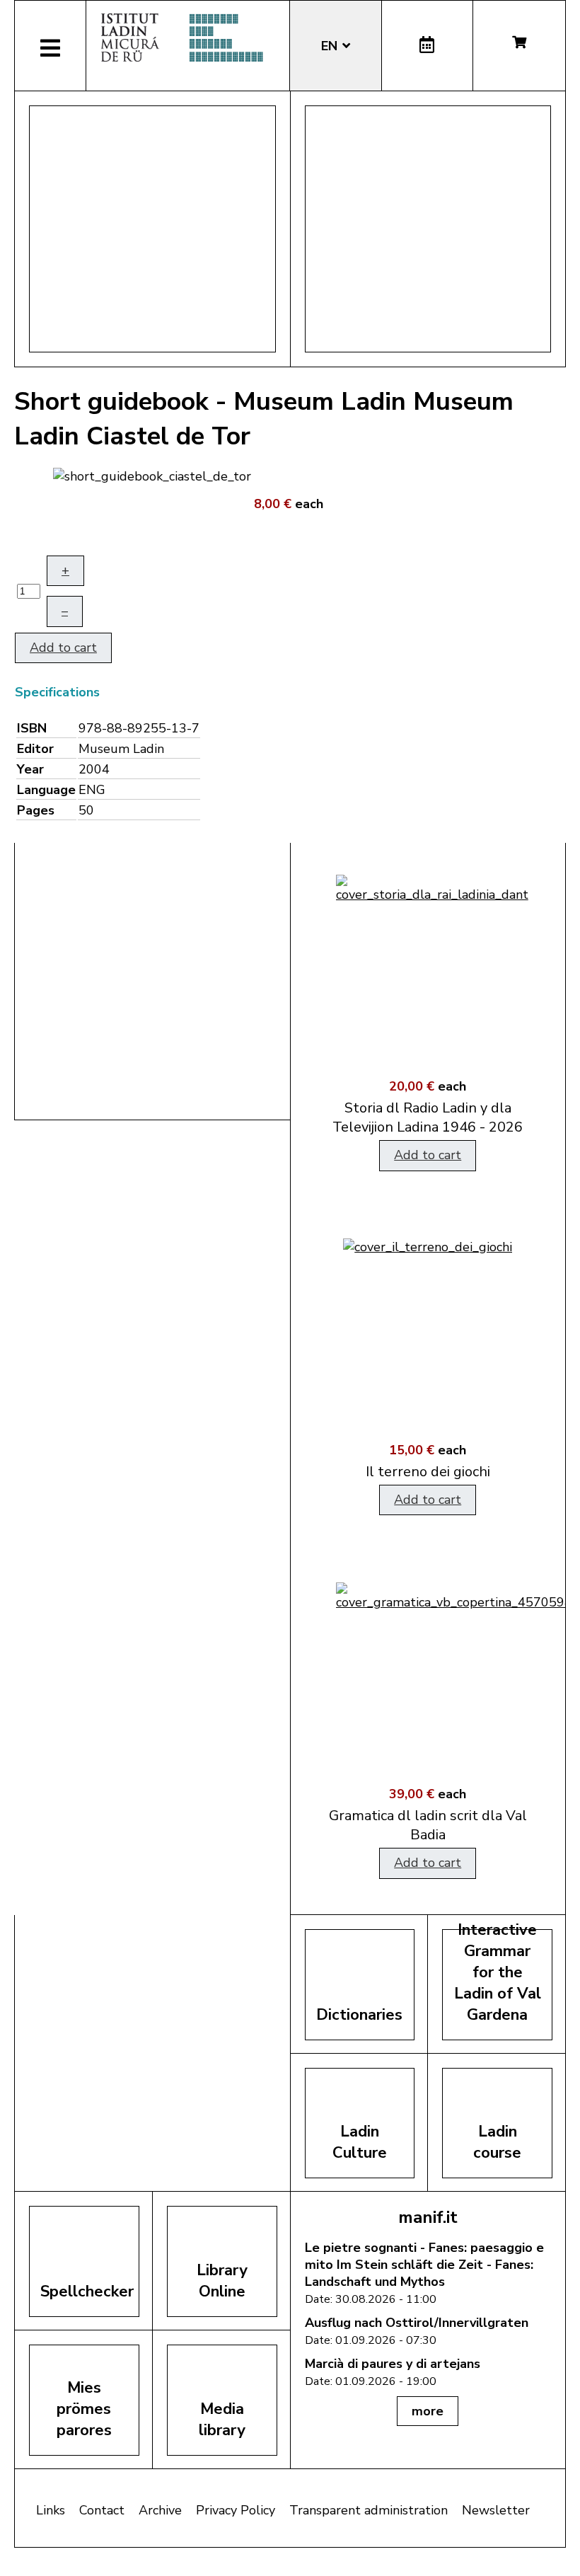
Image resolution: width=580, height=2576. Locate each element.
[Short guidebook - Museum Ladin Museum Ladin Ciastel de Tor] (152, 475)
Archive (160, 2510)
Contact (102, 2510)
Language (46, 790)
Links (51, 2510)
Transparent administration (369, 2510)
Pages (36, 810)
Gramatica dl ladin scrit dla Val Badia (428, 1825)
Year (30, 769)
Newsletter (496, 2510)
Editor (35, 749)
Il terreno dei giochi (428, 1472)
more (428, 2411)
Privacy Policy (236, 2510)
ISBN (32, 728)
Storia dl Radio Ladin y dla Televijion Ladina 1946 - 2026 (428, 1117)
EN (331, 46)
